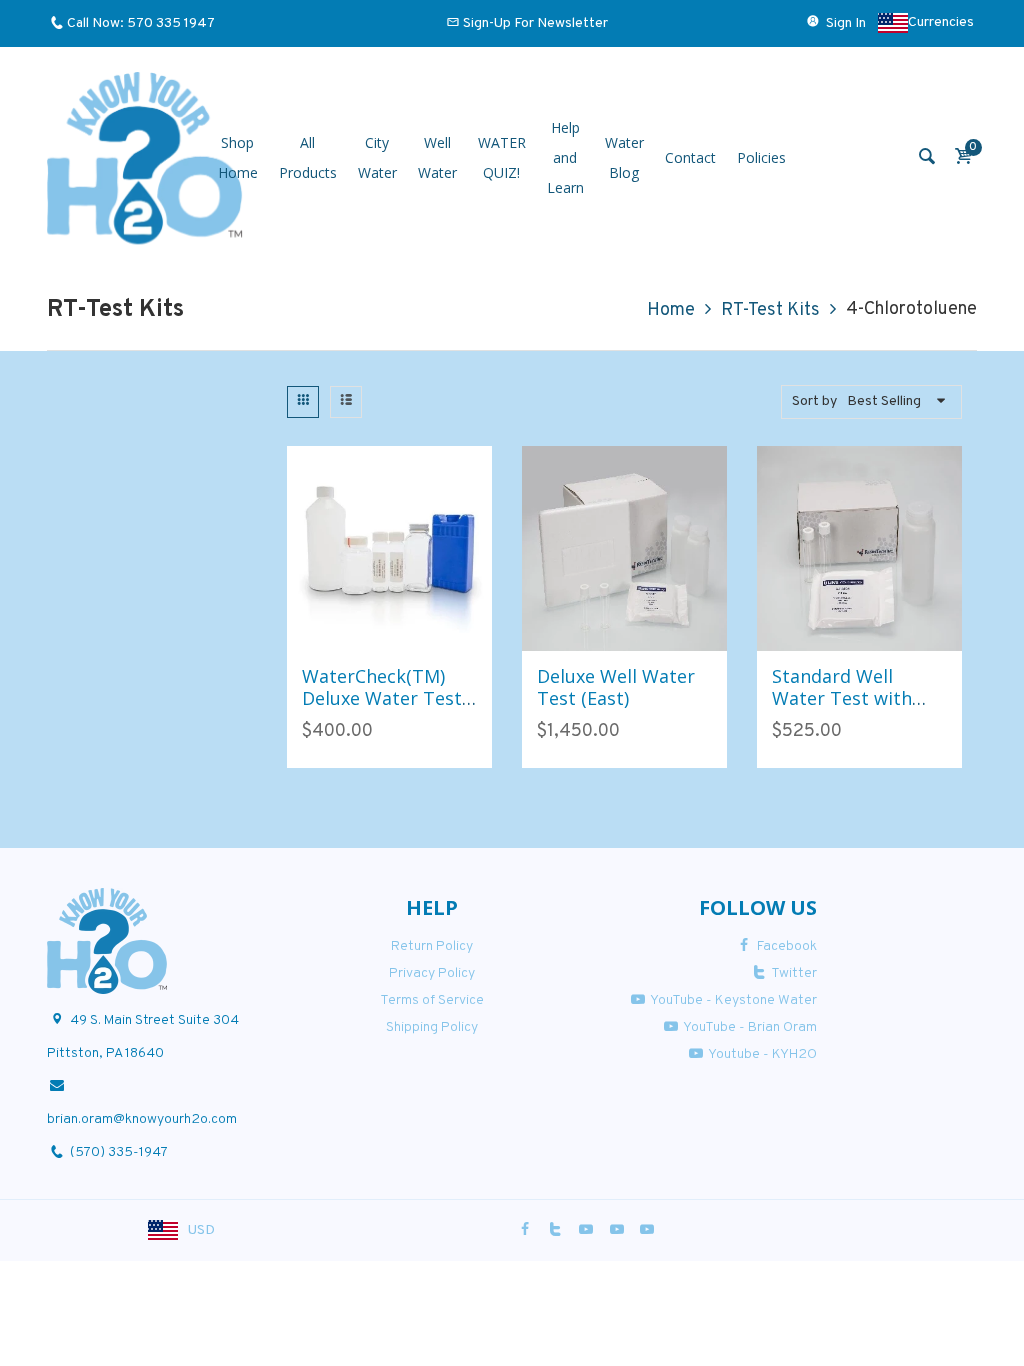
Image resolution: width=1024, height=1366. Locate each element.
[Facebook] (525, 1230)
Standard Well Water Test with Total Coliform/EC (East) (849, 708)
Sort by (814, 401)
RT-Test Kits (770, 310)
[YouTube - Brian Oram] (617, 1230)
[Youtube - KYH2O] (647, 1230)
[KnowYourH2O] (144, 158)
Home (671, 310)
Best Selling (884, 401)
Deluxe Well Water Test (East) (616, 687)
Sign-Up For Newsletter (535, 23)
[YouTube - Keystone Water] (586, 1230)
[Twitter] (556, 1230)
